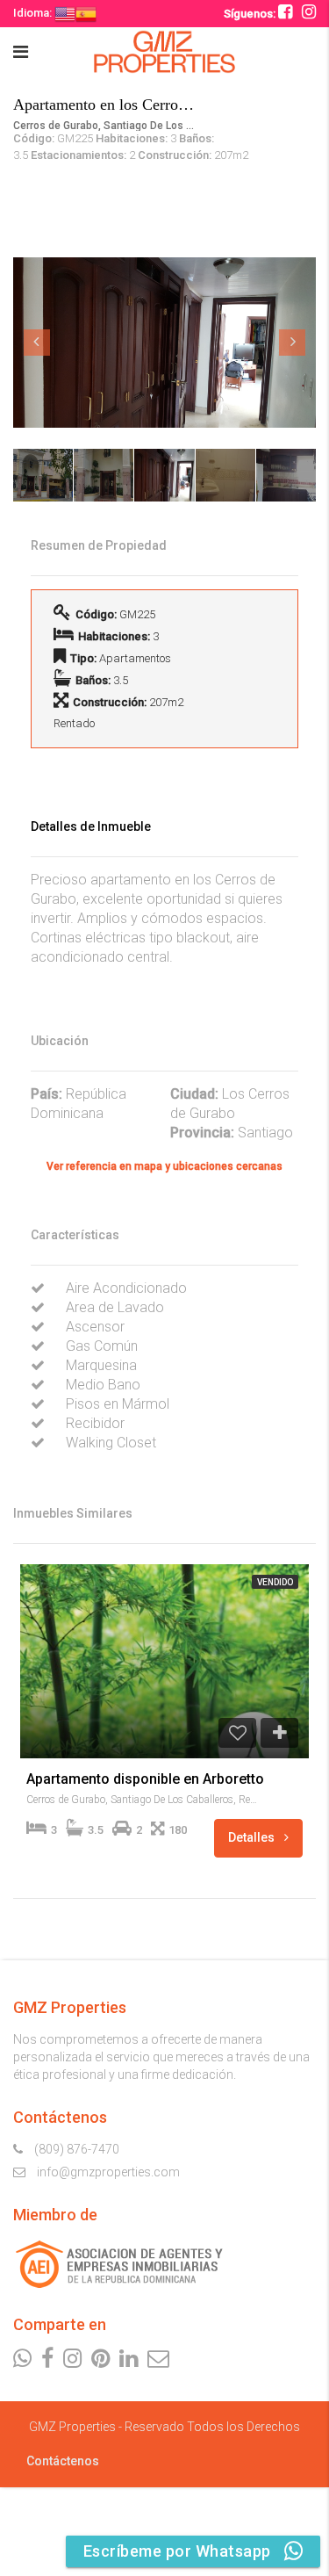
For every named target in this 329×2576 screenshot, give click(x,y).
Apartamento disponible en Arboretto (145, 1779)
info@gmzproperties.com (108, 2172)
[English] (65, 13)
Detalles (253, 1837)
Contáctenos (63, 2461)
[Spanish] (86, 13)
